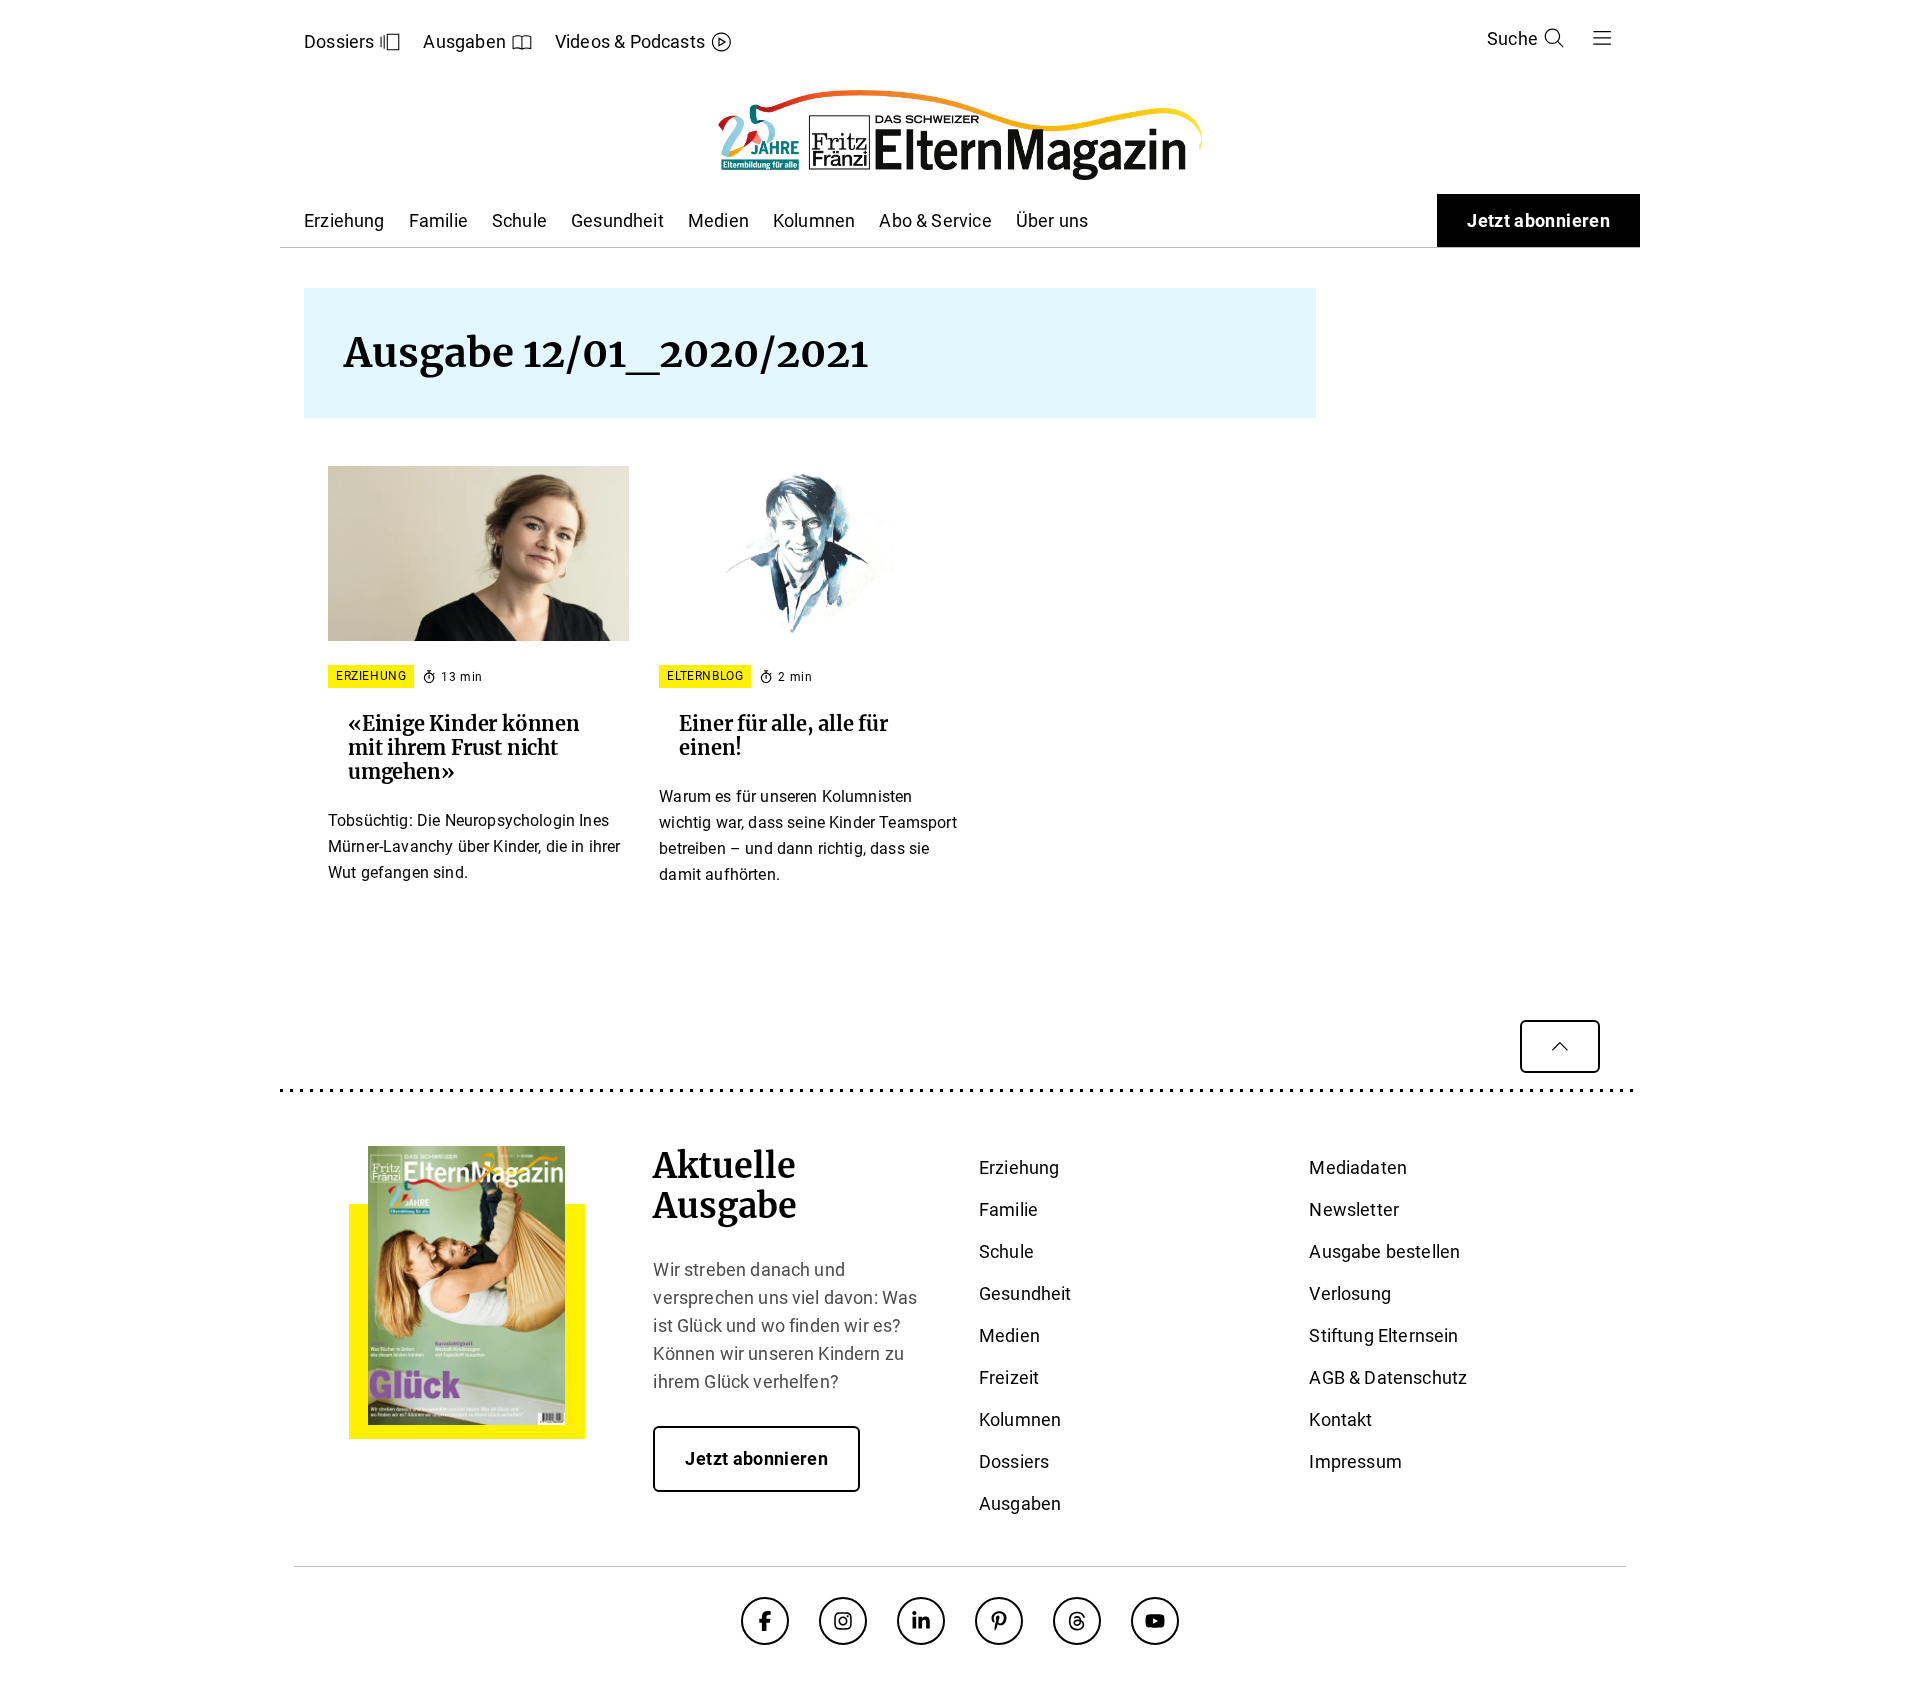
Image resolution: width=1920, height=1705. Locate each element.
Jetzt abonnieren (1538, 220)
